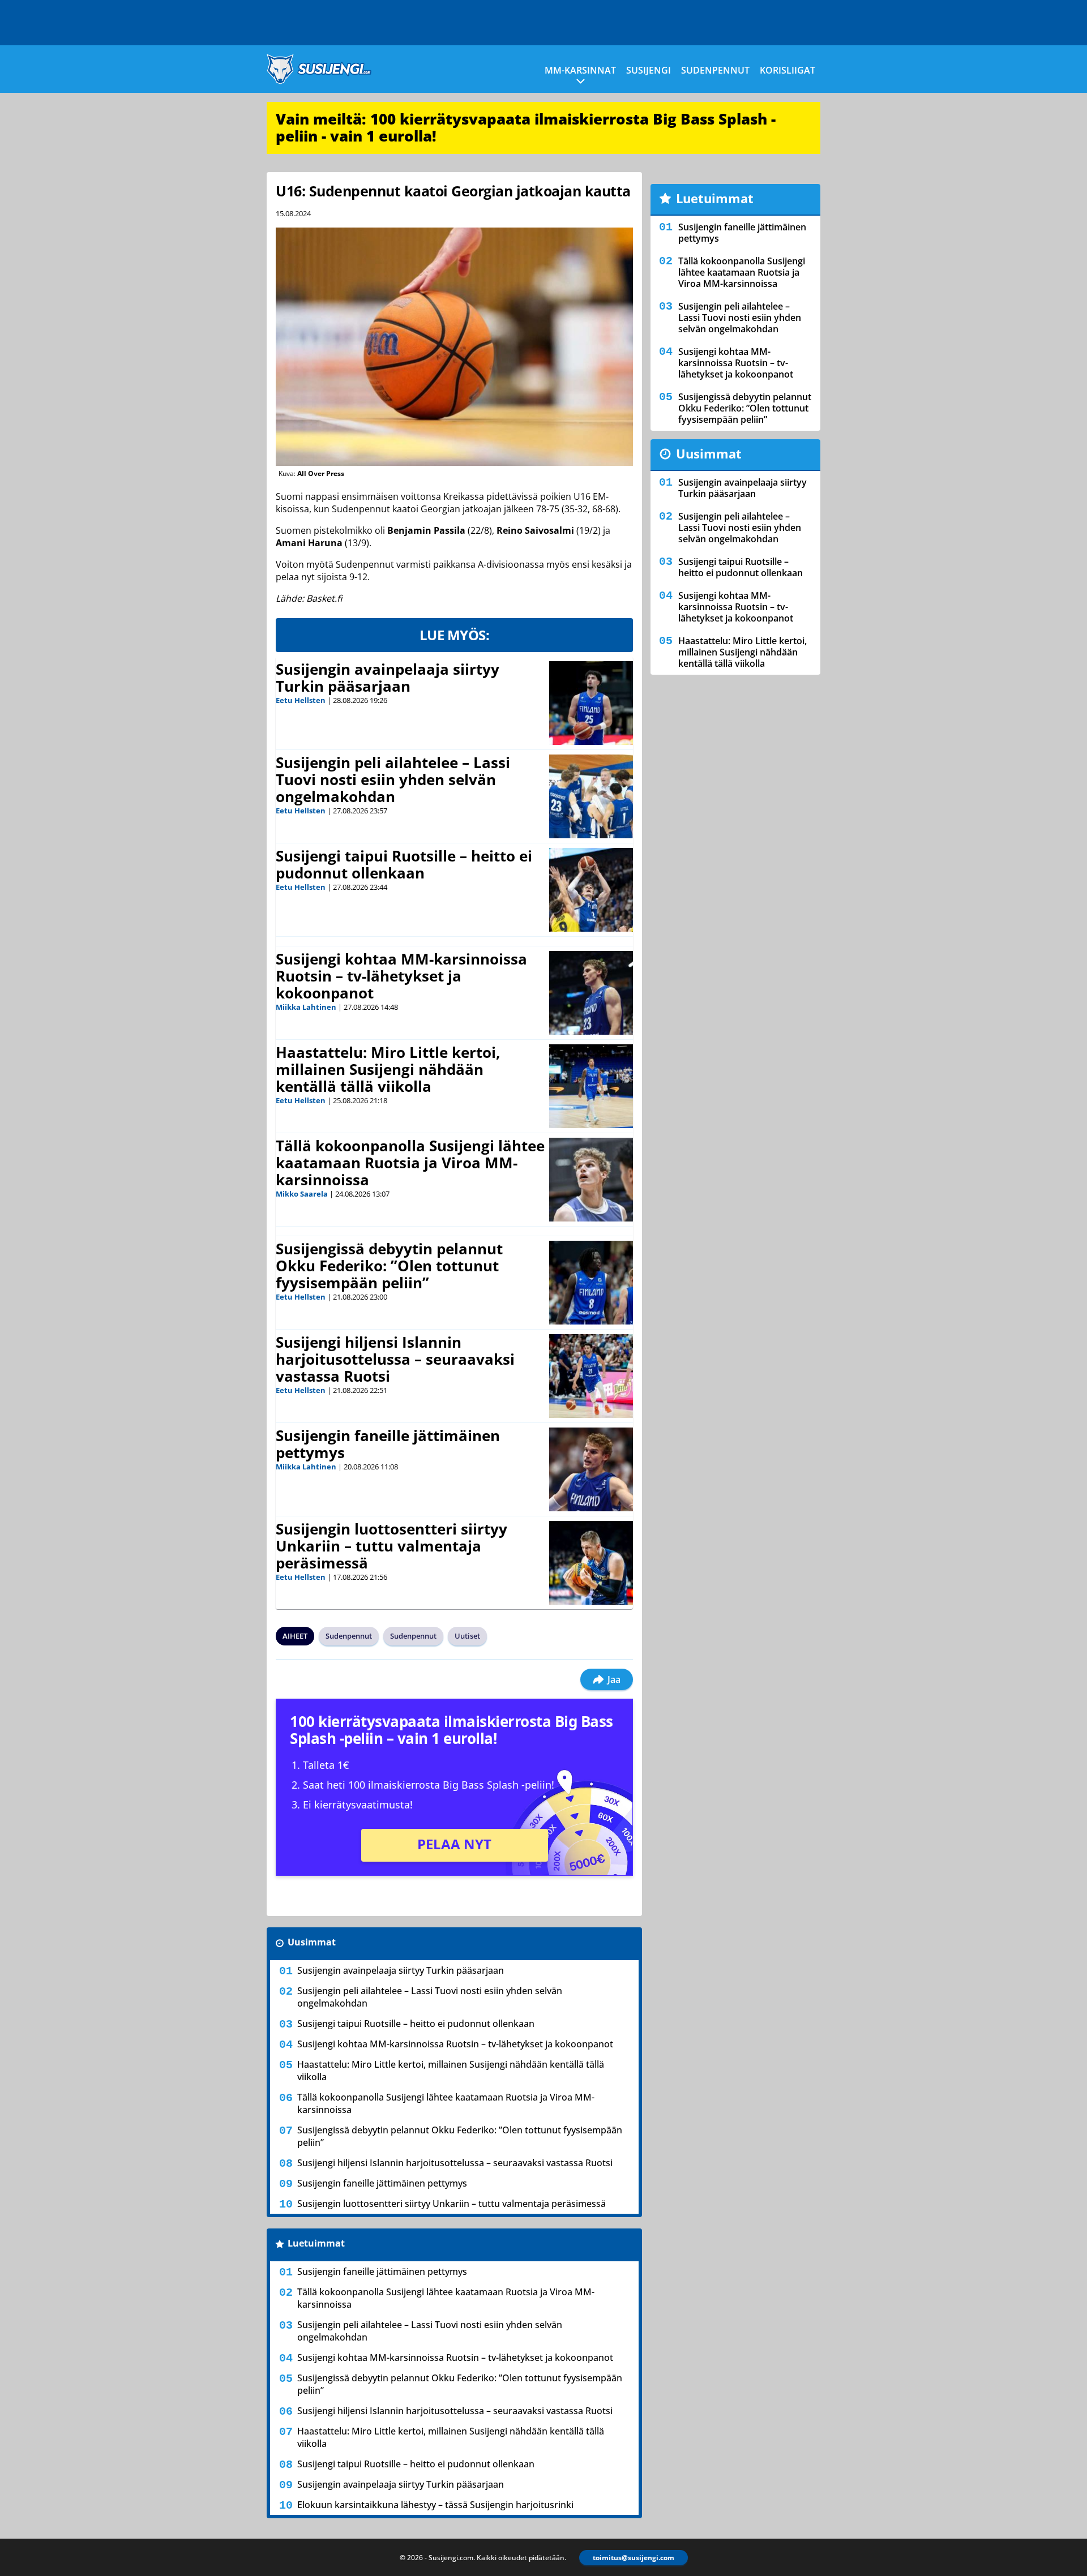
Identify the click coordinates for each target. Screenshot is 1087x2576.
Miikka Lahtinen (306, 1007)
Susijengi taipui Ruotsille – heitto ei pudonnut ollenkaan (404, 864)
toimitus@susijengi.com (634, 2558)
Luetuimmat (316, 2243)
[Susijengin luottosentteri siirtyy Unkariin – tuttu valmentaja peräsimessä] (591, 1563)
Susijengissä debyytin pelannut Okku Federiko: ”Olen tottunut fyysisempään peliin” (389, 1266)
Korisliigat (788, 70)
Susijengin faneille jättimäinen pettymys (388, 1444)
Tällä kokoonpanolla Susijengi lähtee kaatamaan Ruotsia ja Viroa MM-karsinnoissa (410, 1163)
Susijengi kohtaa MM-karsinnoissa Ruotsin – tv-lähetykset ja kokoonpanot (401, 976)
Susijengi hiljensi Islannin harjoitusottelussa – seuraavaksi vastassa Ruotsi (395, 1359)
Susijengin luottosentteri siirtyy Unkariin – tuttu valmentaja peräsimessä (391, 1546)
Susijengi (649, 70)
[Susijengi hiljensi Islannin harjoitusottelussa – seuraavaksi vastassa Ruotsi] (591, 1376)
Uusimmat (312, 1942)
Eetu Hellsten (301, 700)
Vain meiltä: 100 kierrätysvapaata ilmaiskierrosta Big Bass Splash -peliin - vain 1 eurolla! (526, 127)
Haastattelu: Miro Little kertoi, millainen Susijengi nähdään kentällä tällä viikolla (388, 1069)
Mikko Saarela (302, 1194)
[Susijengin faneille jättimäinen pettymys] (591, 1469)
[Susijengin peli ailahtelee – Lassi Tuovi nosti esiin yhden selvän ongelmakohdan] (591, 796)
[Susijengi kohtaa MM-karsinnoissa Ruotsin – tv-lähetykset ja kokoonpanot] (591, 993)
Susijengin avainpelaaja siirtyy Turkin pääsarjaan (388, 678)
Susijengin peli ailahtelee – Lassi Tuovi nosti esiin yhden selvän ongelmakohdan (393, 779)
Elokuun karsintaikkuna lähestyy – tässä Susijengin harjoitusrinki (435, 2505)
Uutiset (467, 1636)
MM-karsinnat (580, 70)
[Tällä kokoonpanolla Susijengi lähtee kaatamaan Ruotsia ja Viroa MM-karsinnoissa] (591, 1180)
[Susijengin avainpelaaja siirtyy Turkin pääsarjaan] (591, 703)
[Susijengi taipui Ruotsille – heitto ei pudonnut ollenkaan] (591, 890)
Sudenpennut (715, 70)
